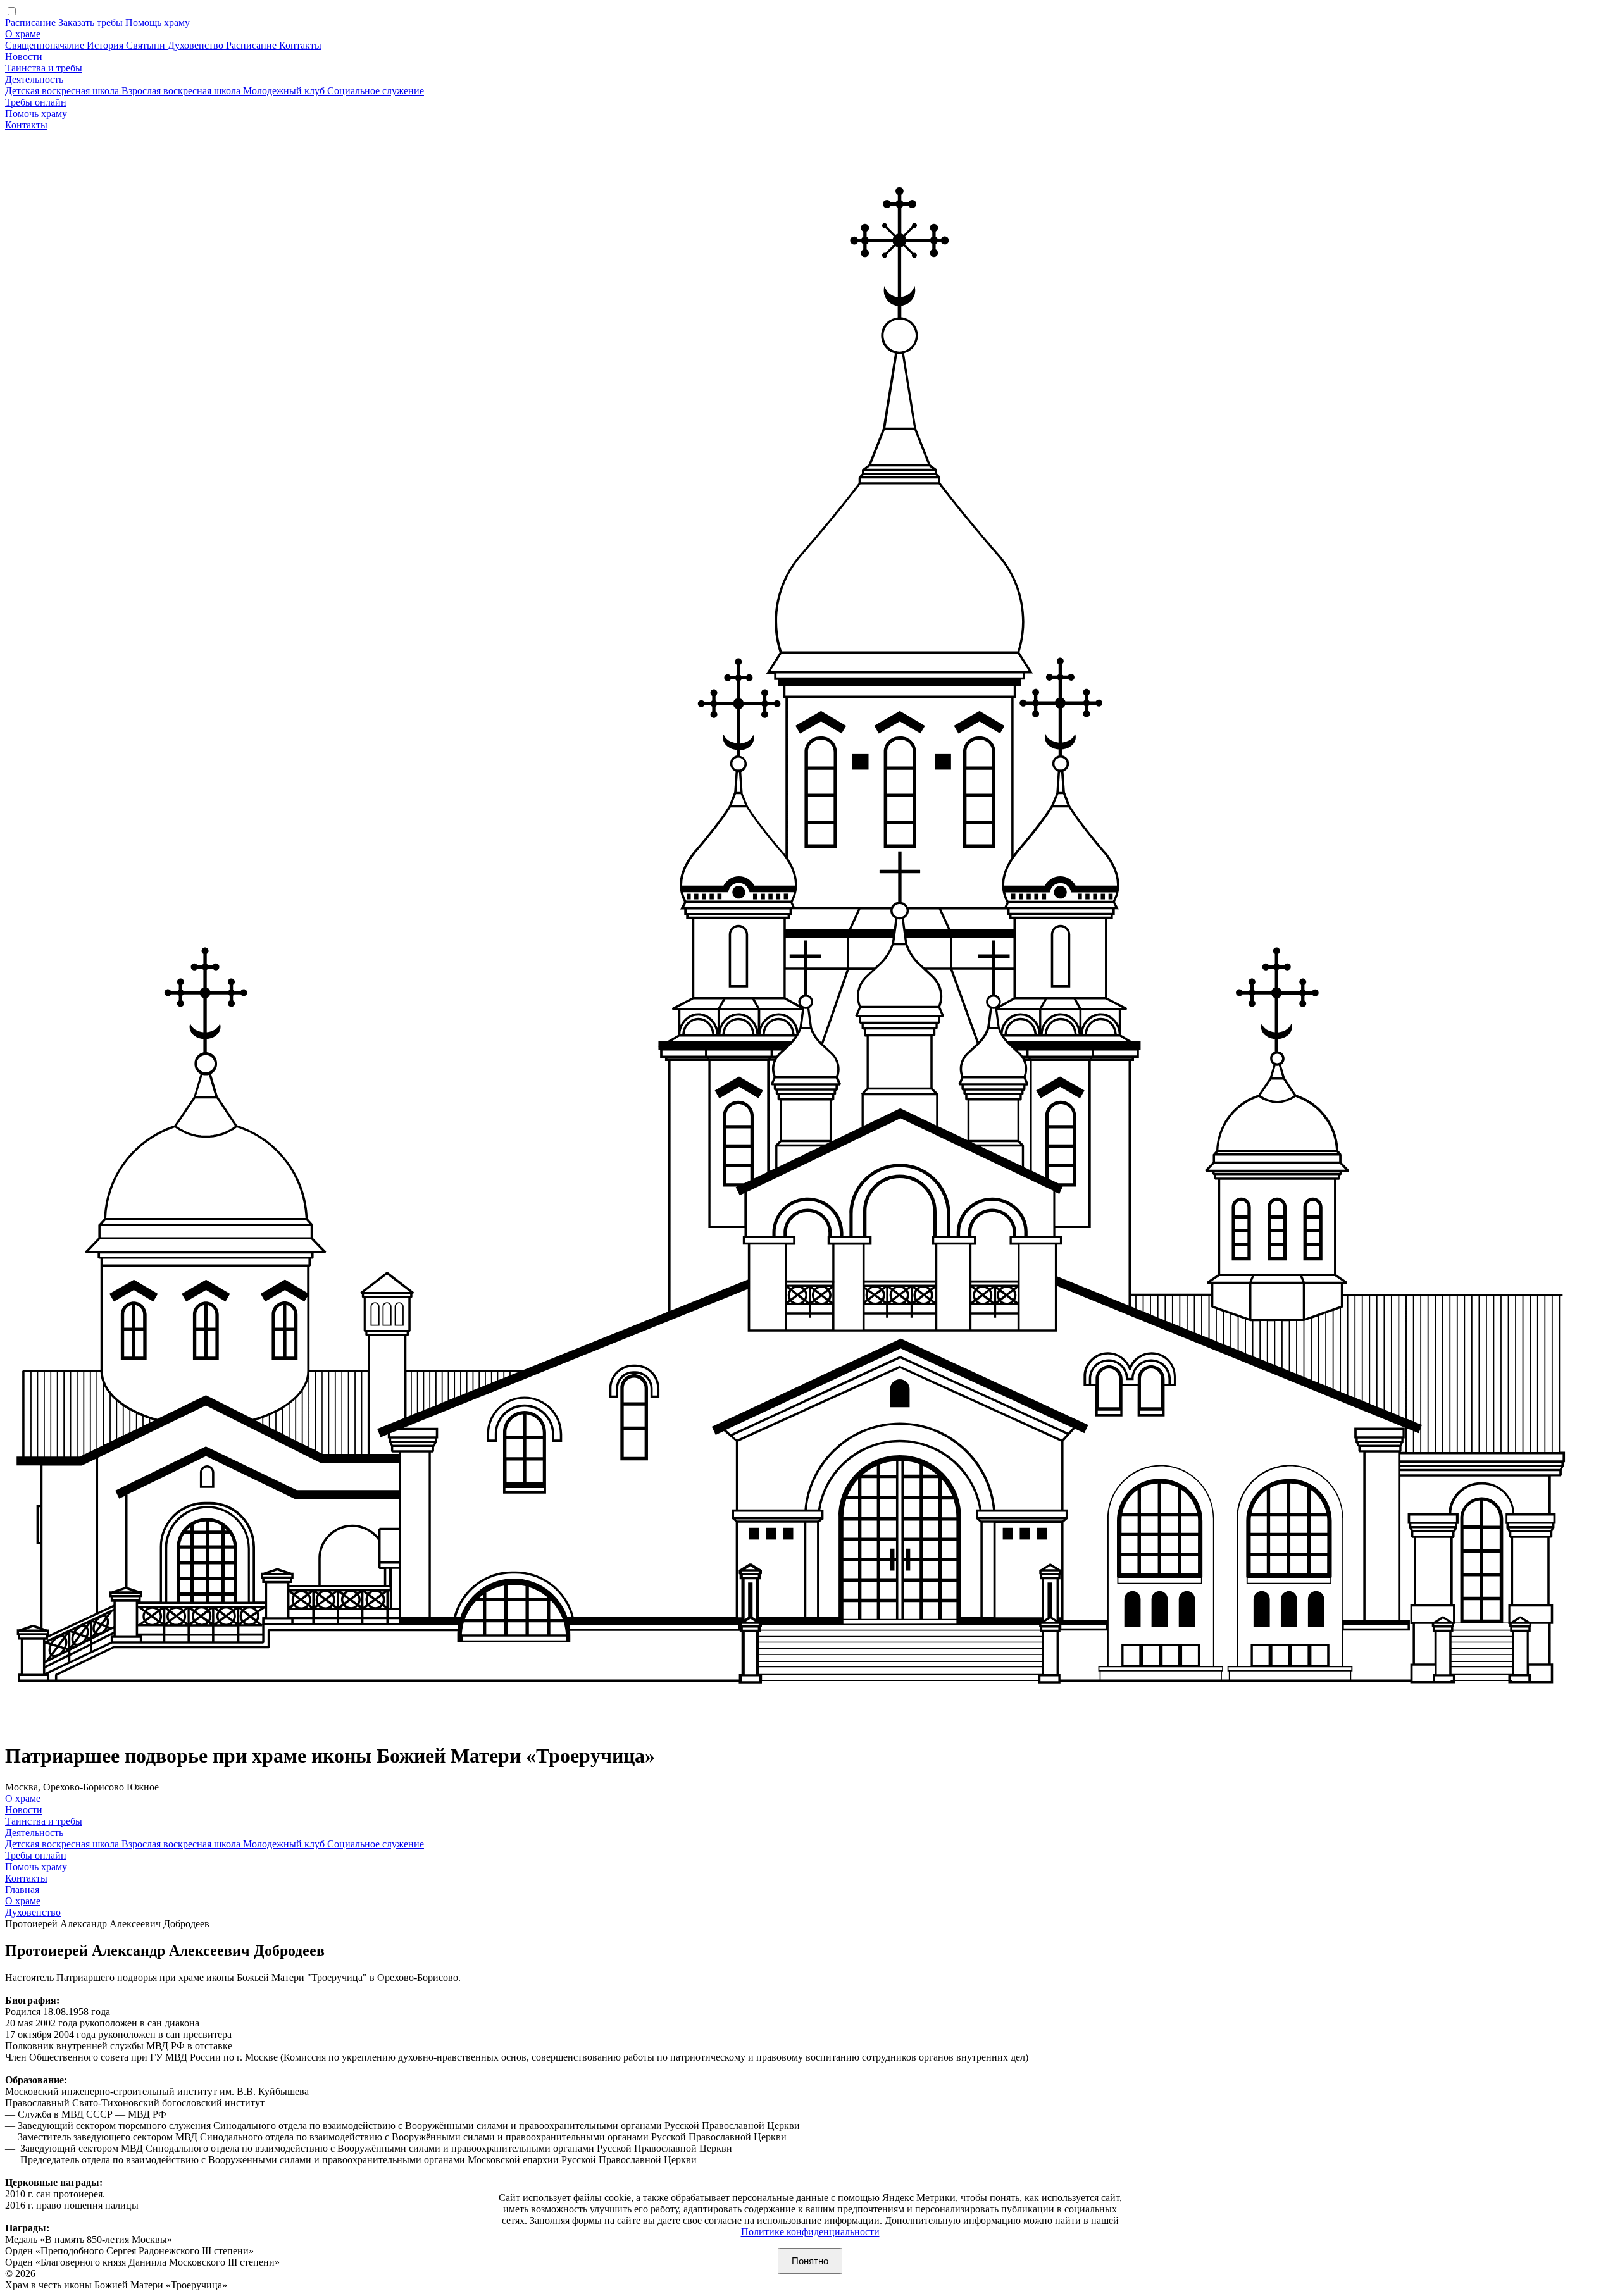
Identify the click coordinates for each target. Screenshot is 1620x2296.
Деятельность (34, 79)
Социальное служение (376, 91)
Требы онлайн (36, 102)
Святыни (147, 45)
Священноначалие (46, 45)
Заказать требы (90, 22)
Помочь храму (36, 114)
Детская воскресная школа (63, 91)
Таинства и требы (44, 68)
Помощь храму (158, 22)
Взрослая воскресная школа (182, 91)
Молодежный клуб (285, 91)
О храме (23, 34)
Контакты (300, 45)
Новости (24, 57)
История (106, 45)
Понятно (810, 2261)
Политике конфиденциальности (810, 2232)
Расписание (30, 22)
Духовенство (197, 45)
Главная (22, 1890)
